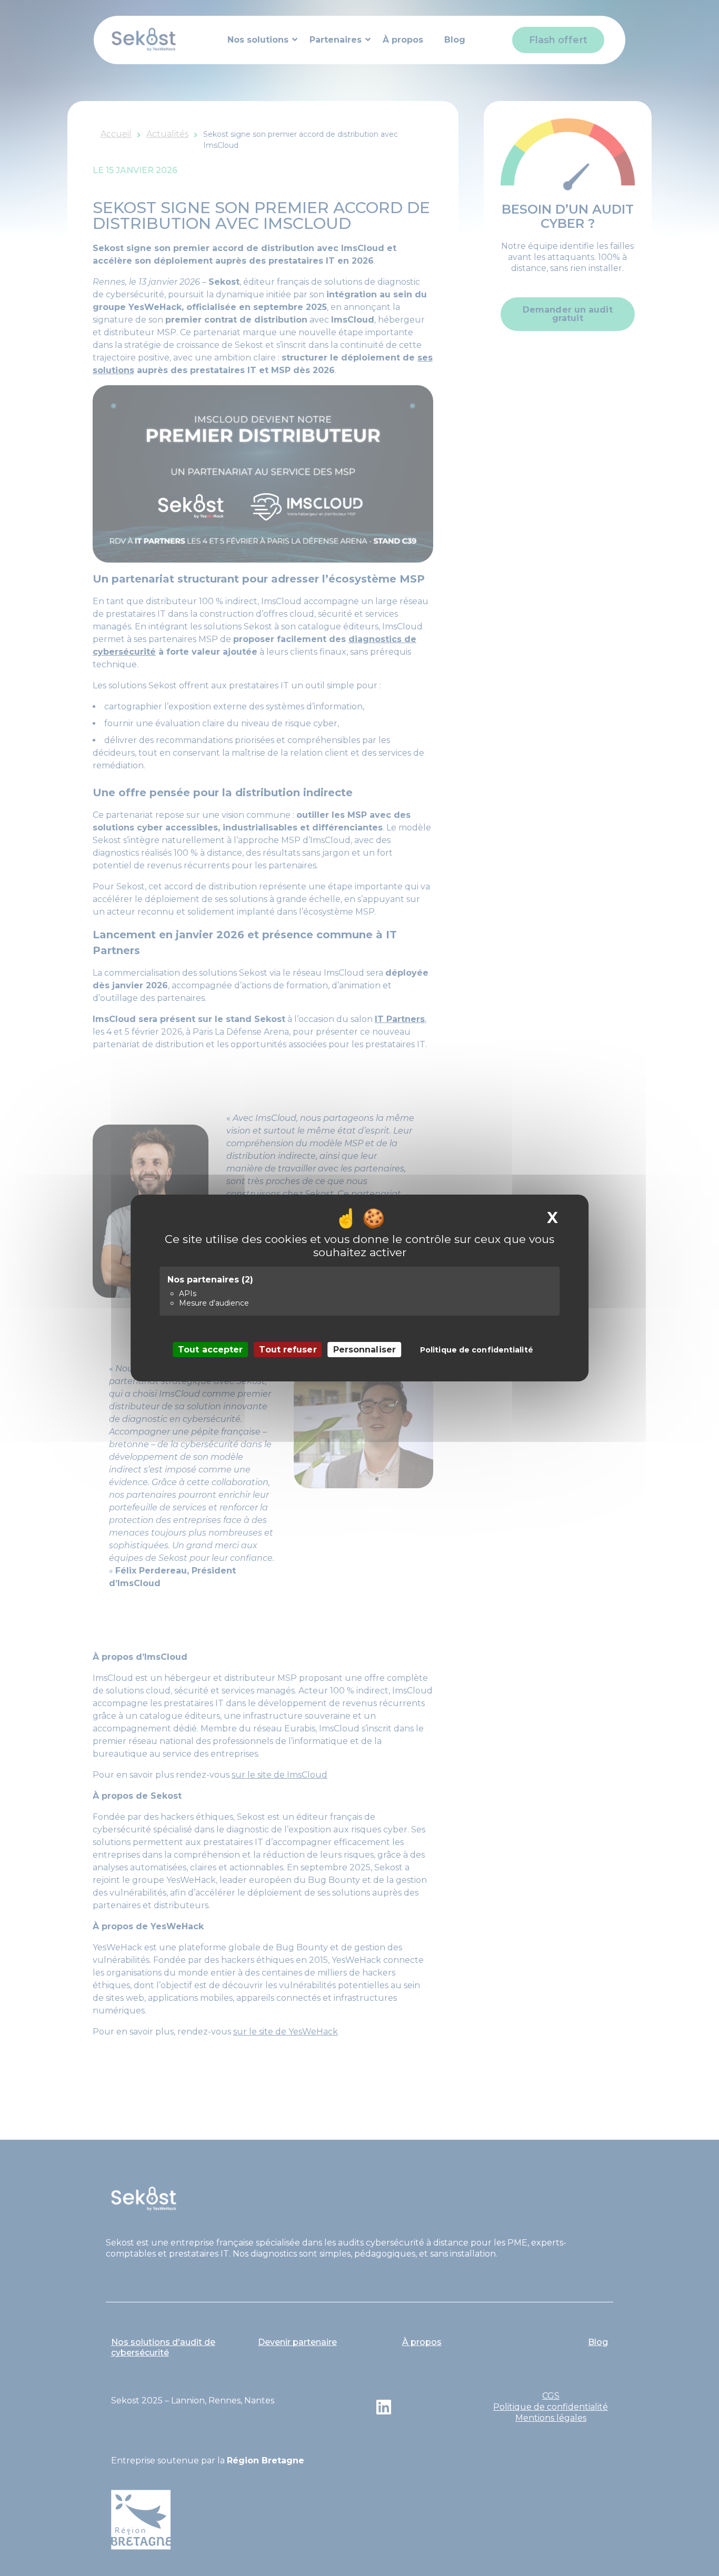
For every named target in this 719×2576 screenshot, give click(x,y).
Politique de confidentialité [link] (477, 1350)
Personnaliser (365, 1350)
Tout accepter (210, 1350)
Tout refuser (288, 1350)
